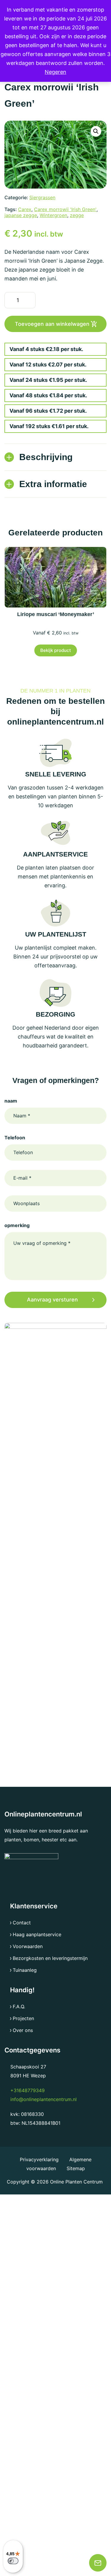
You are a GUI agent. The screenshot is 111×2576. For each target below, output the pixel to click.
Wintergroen (53, 215)
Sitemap (76, 2168)
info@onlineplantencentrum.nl (44, 2099)
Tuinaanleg (25, 1970)
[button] (96, 131)
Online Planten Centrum (76, 2182)
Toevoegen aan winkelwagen (52, 324)
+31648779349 (28, 2090)
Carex (25, 209)
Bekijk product (56, 650)
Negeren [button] (55, 72)
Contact (22, 1923)
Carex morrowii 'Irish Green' (65, 209)
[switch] (13, 2561)
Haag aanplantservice (37, 1934)
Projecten (23, 2018)
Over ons (23, 2030)
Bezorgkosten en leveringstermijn (50, 1958)
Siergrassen (42, 197)
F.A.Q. (19, 2006)
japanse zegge (21, 215)
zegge (77, 215)
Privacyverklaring (40, 2159)
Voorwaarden (28, 1946)
